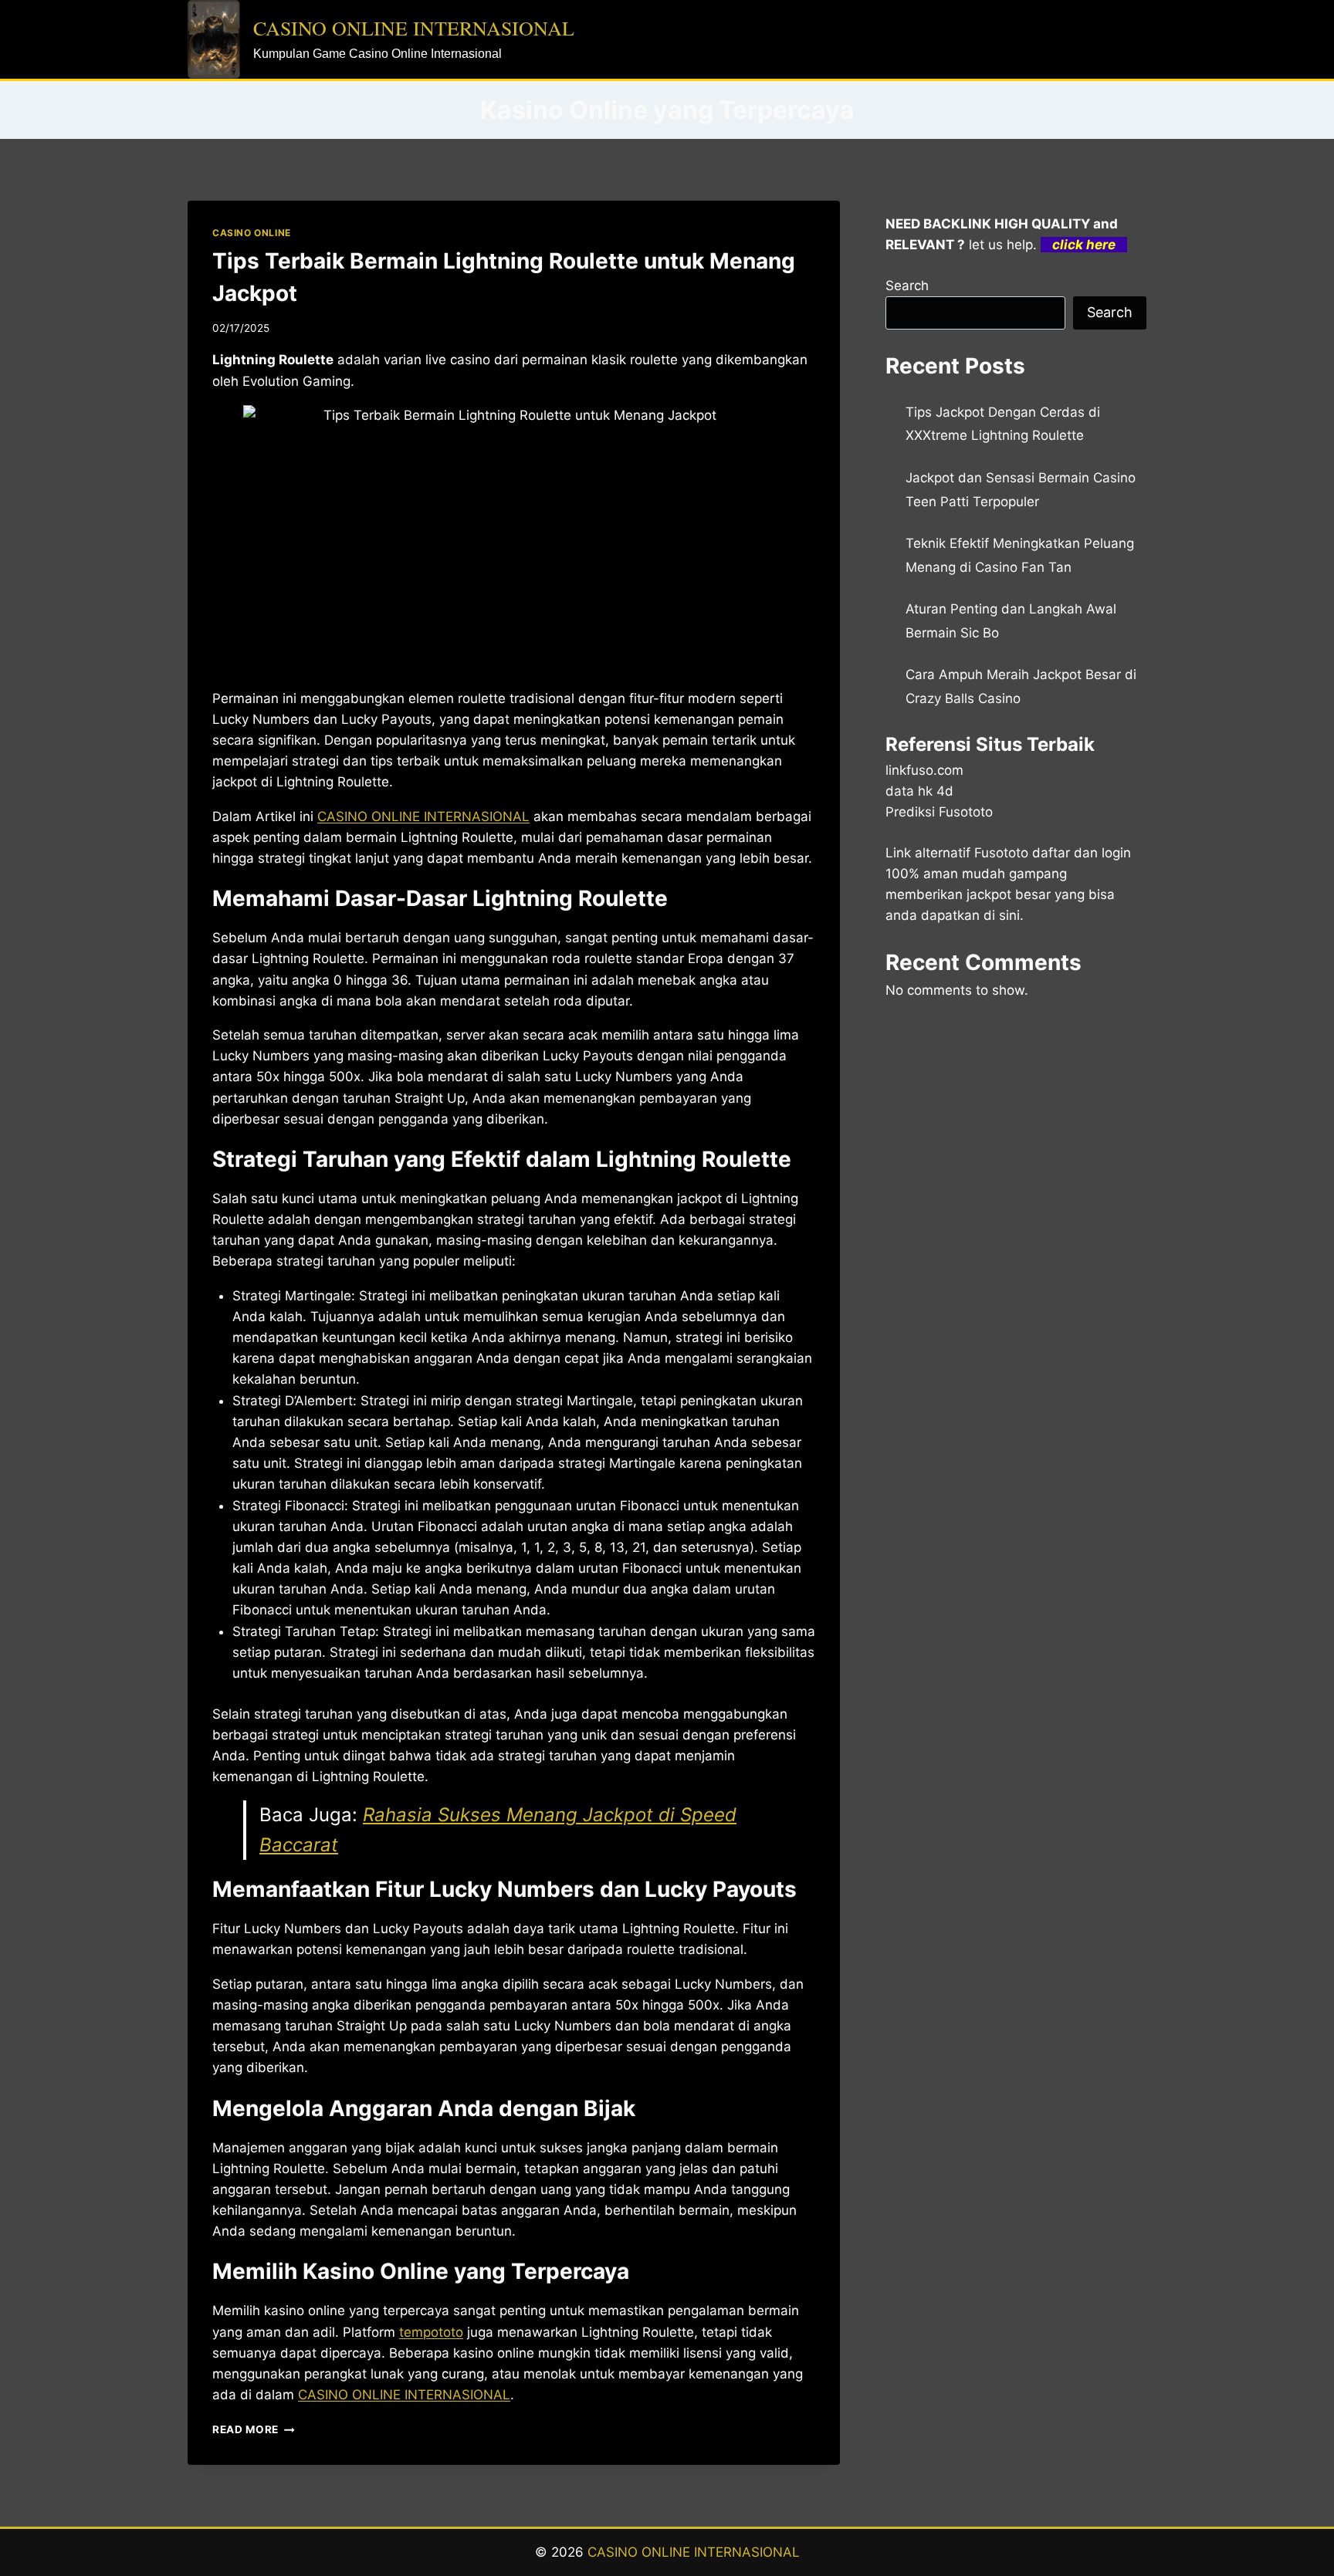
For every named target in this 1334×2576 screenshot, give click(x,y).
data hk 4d (919, 791)
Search (907, 286)
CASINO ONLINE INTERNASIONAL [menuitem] (423, 816)
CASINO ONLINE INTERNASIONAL (694, 2552)
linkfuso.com (924, 770)
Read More (254, 2429)
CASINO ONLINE (252, 233)
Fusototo (1001, 853)
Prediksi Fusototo (939, 812)
